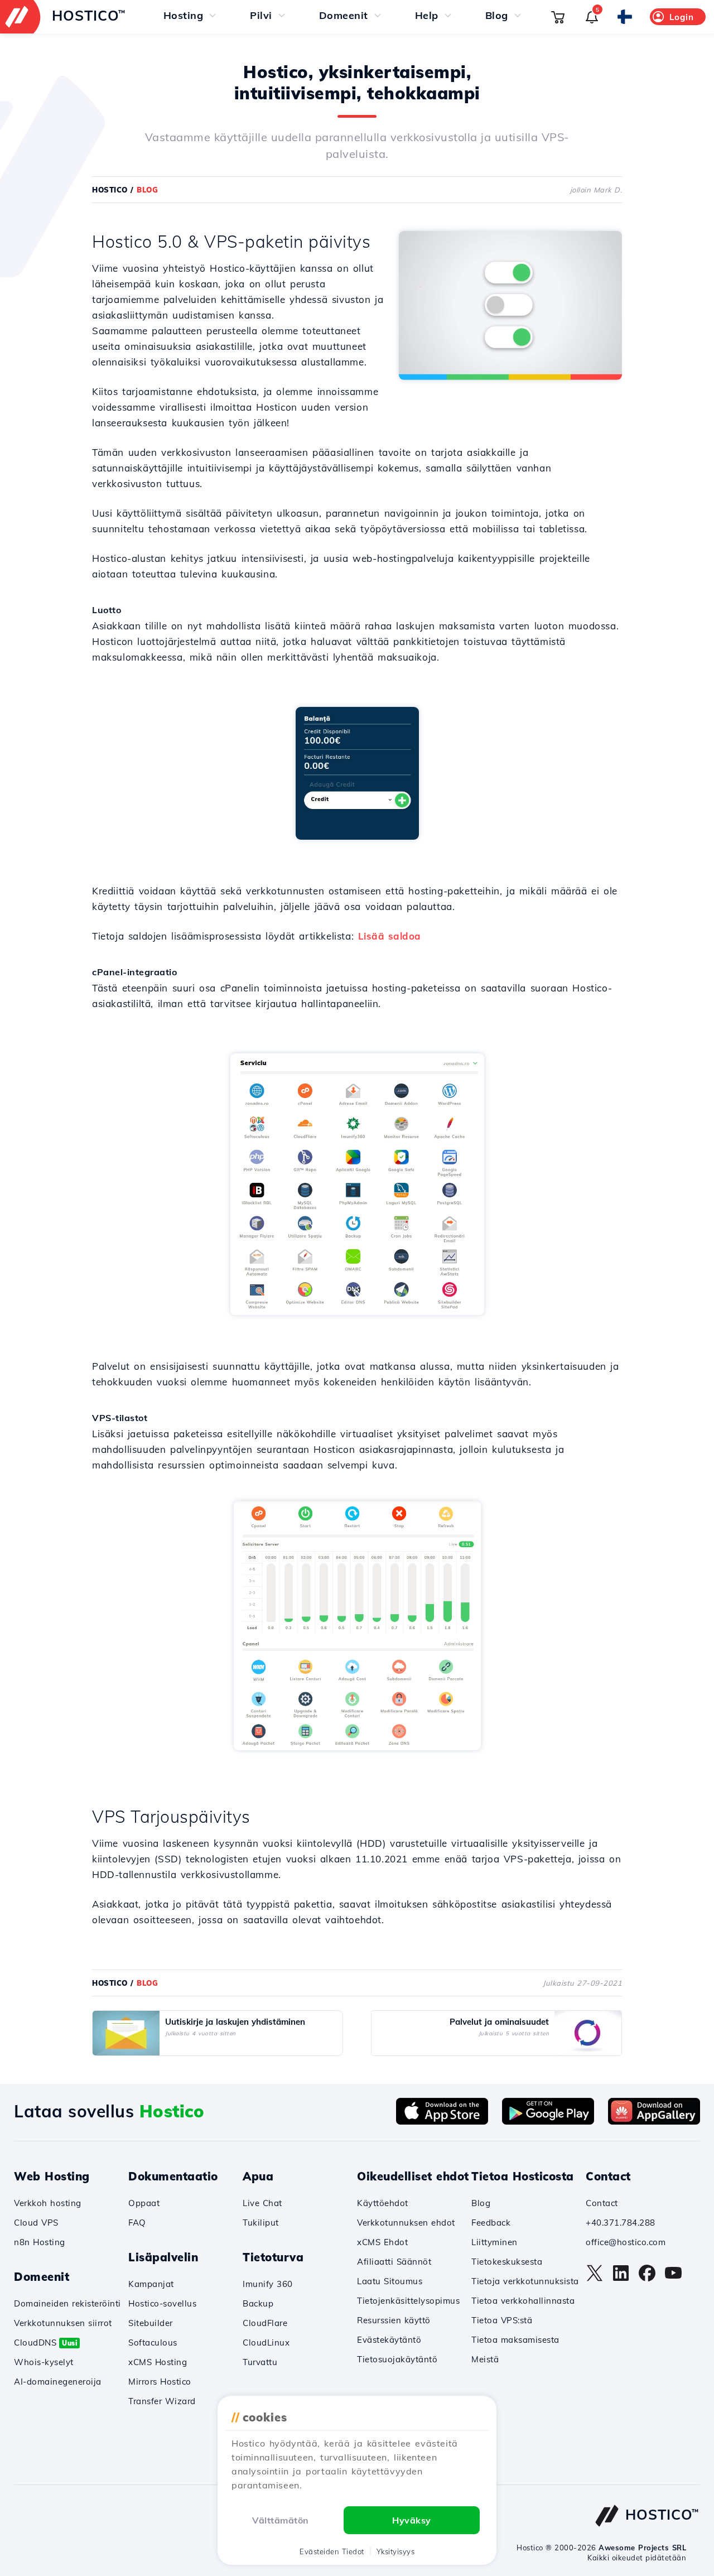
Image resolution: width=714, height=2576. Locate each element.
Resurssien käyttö (394, 2320)
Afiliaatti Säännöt (394, 2262)
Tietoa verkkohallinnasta (523, 2301)
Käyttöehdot (383, 2203)
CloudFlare (265, 2323)
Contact (602, 2203)
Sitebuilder (151, 2323)
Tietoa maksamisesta (515, 2340)
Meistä (485, 2359)
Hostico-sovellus (162, 2303)
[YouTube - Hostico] (673, 2279)
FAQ (137, 2223)
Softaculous (153, 2343)
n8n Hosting (40, 2242)
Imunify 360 (268, 2284)
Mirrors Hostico (160, 2382)
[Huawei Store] (654, 2121)
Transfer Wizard (162, 2401)
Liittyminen (495, 2242)
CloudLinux (266, 2343)
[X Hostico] (595, 2279)
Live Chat (262, 2203)
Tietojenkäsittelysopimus (408, 2301)
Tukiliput (261, 2223)
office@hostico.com (626, 2242)
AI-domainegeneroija (58, 2382)
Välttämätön (281, 2520)
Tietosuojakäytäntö (397, 2359)
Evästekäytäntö (389, 2340)
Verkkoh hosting (48, 2203)
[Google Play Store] (548, 2121)
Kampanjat (151, 2284)
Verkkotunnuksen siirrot (63, 2323)
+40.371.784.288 (621, 2223)
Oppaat (144, 2203)
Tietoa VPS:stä (502, 2320)
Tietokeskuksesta (507, 2262)
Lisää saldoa (390, 936)
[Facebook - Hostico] (647, 2279)
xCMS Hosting (158, 2362)
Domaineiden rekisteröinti (67, 2303)
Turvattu (260, 2362)
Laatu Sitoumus (390, 2281)
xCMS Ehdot (382, 2242)
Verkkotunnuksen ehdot (406, 2223)
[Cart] (558, 17)
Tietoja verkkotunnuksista (525, 2281)
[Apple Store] (442, 2121)
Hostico (110, 190)
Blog (481, 2203)
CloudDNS (45, 2343)
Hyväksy (412, 2520)
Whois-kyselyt (44, 2362)
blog (147, 190)
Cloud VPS (36, 2223)
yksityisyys (396, 2551)
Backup (258, 2303)
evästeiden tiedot (332, 2551)
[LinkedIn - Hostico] (621, 2279)
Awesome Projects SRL (642, 2548)
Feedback (491, 2223)
